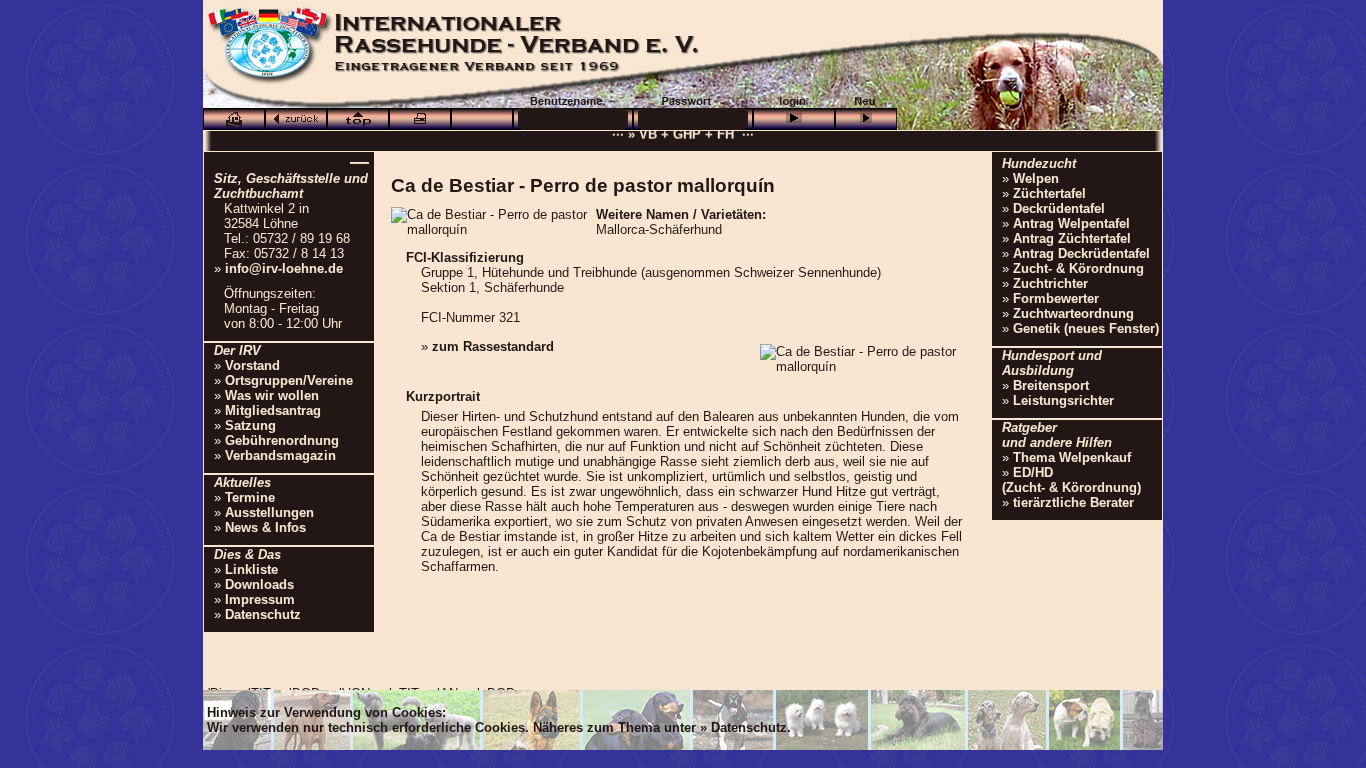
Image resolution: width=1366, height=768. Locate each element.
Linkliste (251, 569)
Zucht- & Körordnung (1078, 268)
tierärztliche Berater (1073, 502)
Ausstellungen (269, 512)
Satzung (250, 425)
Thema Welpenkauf (1072, 457)
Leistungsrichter (1063, 400)
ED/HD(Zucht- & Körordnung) (1071, 480)
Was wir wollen (272, 395)
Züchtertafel (1049, 193)
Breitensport (1051, 385)
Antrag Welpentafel (1071, 223)
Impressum (260, 599)
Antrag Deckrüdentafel (1081, 253)
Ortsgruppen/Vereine (289, 380)
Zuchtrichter (1050, 283)
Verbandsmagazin (280, 455)
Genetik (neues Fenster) (1086, 328)
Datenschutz (263, 614)
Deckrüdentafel (1059, 208)
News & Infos (265, 527)
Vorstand (252, 365)
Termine (250, 497)
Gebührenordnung (282, 440)
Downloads (259, 584)
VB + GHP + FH (686, 131)
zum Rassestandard (493, 346)
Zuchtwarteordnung (1073, 313)
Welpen (1036, 178)
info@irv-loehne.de (284, 268)
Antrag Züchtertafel (1072, 238)
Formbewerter (1056, 298)
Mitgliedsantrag (273, 410)
